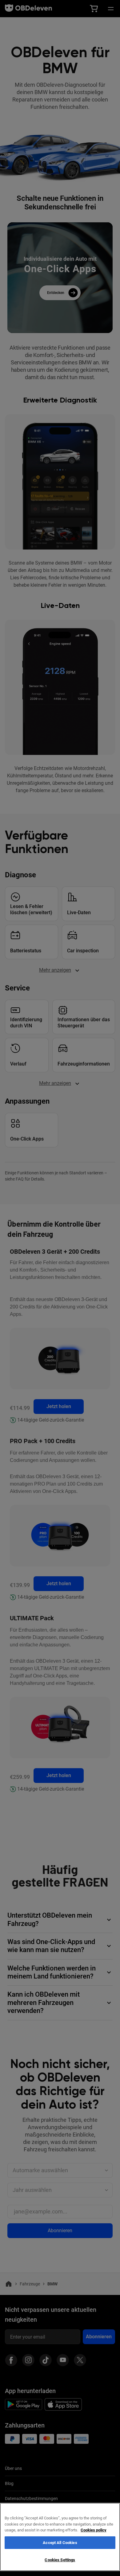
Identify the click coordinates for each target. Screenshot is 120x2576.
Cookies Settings (60, 2560)
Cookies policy (94, 2530)
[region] (60, 2537)
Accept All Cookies (60, 2543)
